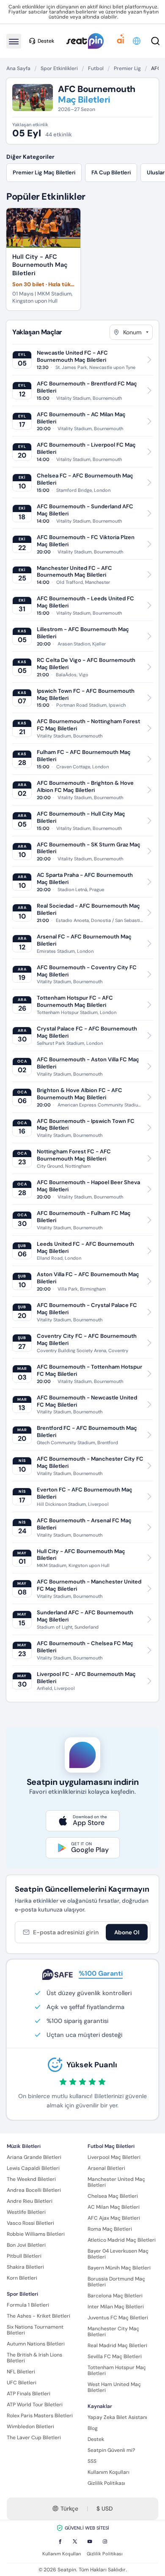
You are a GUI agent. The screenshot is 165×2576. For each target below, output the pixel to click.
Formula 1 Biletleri (28, 2305)
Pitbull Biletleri (24, 2256)
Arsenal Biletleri (106, 2168)
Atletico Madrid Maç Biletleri (122, 2240)
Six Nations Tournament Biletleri (35, 2330)
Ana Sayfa (18, 68)
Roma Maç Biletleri (110, 2229)
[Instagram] (105, 2541)
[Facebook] (60, 2541)
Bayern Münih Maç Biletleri (119, 2268)
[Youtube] (90, 2541)
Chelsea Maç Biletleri (113, 2196)
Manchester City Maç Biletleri (113, 2332)
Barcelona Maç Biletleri (115, 2296)
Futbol (96, 68)
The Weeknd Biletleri (31, 2179)
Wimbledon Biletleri (30, 2427)
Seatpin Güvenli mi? (111, 2450)
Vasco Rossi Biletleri (30, 2223)
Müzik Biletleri (24, 2146)
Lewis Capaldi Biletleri (33, 2168)
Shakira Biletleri (25, 2267)
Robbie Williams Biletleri (36, 2234)
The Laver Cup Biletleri (34, 2438)
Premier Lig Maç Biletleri (44, 172)
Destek (96, 2439)
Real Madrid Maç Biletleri (117, 2346)
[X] (75, 2541)
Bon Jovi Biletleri (26, 2245)
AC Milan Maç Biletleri (114, 2207)
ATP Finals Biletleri (29, 2394)
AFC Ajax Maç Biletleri (114, 2218)
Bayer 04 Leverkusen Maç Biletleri (118, 2254)
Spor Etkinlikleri (59, 68)
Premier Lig (127, 68)
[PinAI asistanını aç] (121, 41)
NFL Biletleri (21, 2372)
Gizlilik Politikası (106, 2483)
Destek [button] (46, 41)
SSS (92, 2461)
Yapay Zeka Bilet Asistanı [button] (117, 2417)
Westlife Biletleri (26, 2212)
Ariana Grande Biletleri (34, 2157)
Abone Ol (127, 1932)
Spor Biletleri (22, 2294)
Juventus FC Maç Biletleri (118, 2318)
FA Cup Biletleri (111, 172)
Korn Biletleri (22, 2278)
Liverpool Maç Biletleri (114, 2157)
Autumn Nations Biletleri (36, 2344)
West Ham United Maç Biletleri (114, 2387)
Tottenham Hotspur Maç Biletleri (117, 2370)
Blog (93, 2428)
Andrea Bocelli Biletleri (34, 2190)
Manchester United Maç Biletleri (116, 2182)
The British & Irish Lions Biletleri (34, 2358)
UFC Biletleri (22, 2383)
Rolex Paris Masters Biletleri (40, 2416)
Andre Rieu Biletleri (30, 2201)
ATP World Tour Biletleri (35, 2405)
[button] (137, 41)
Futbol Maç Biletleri (111, 2146)
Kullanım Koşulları (109, 2472)
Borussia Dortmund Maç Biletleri (116, 2282)
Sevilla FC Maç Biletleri (115, 2356)
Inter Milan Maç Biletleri (116, 2307)
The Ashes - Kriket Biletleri (38, 2316)
